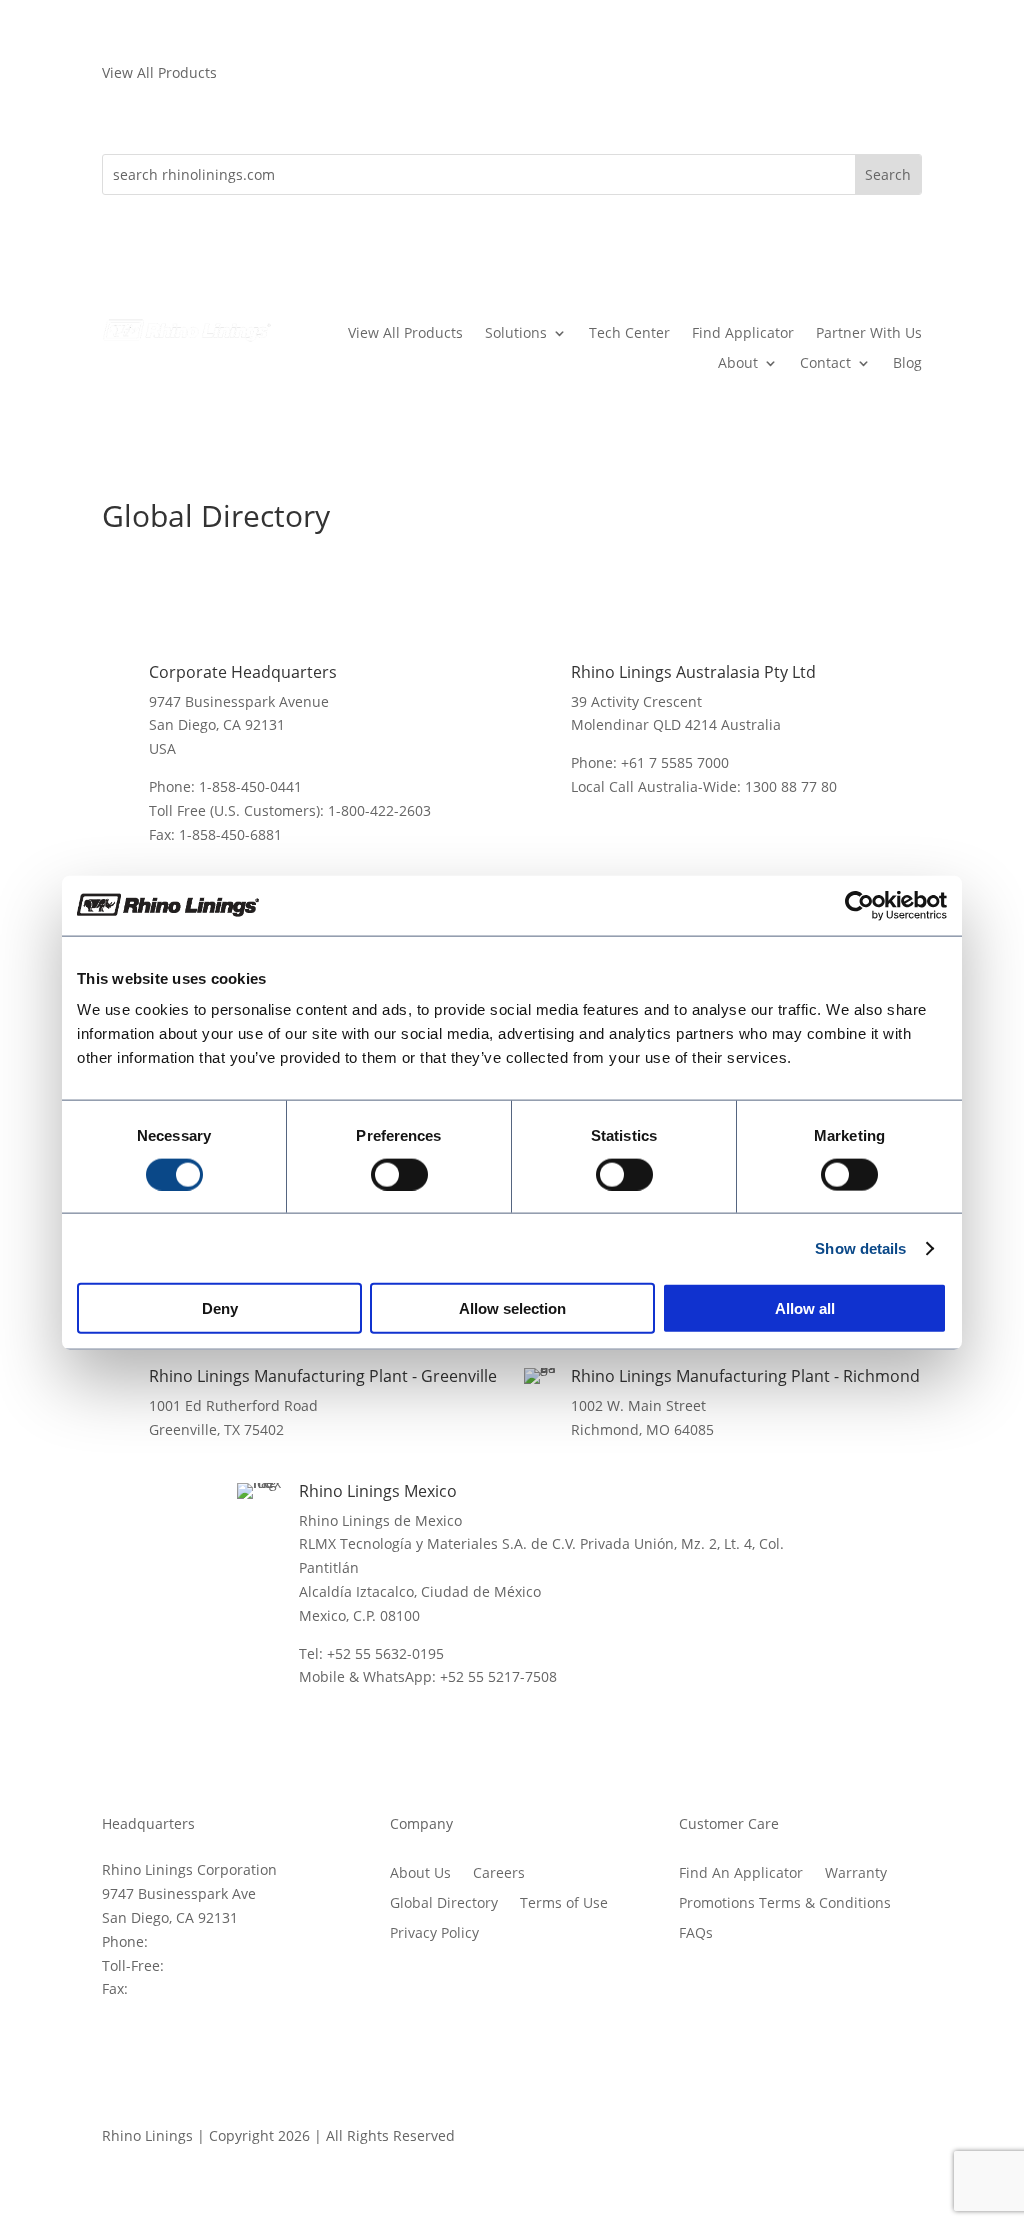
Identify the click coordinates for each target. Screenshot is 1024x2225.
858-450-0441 (197, 1941)
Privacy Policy (434, 1934)
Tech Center (629, 334)
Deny (220, 1308)
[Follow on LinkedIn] (906, 2140)
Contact (825, 364)
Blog (907, 364)
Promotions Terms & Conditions (785, 1904)
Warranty (856, 1874)
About (738, 364)
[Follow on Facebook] (786, 2140)
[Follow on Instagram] (866, 2140)
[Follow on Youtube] (826, 2140)
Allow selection (512, 1308)
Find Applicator (743, 334)
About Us (420, 1874)
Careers (499, 1874)
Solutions (516, 334)
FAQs (696, 1934)
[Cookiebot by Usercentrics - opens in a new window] (859, 905)
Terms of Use (564, 1904)
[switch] (399, 1174)
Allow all (805, 1308)
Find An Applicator (741, 1874)
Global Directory (444, 1904)
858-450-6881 (177, 1988)
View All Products (405, 334)
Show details (860, 1247)
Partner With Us (869, 334)
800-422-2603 (213, 1965)
